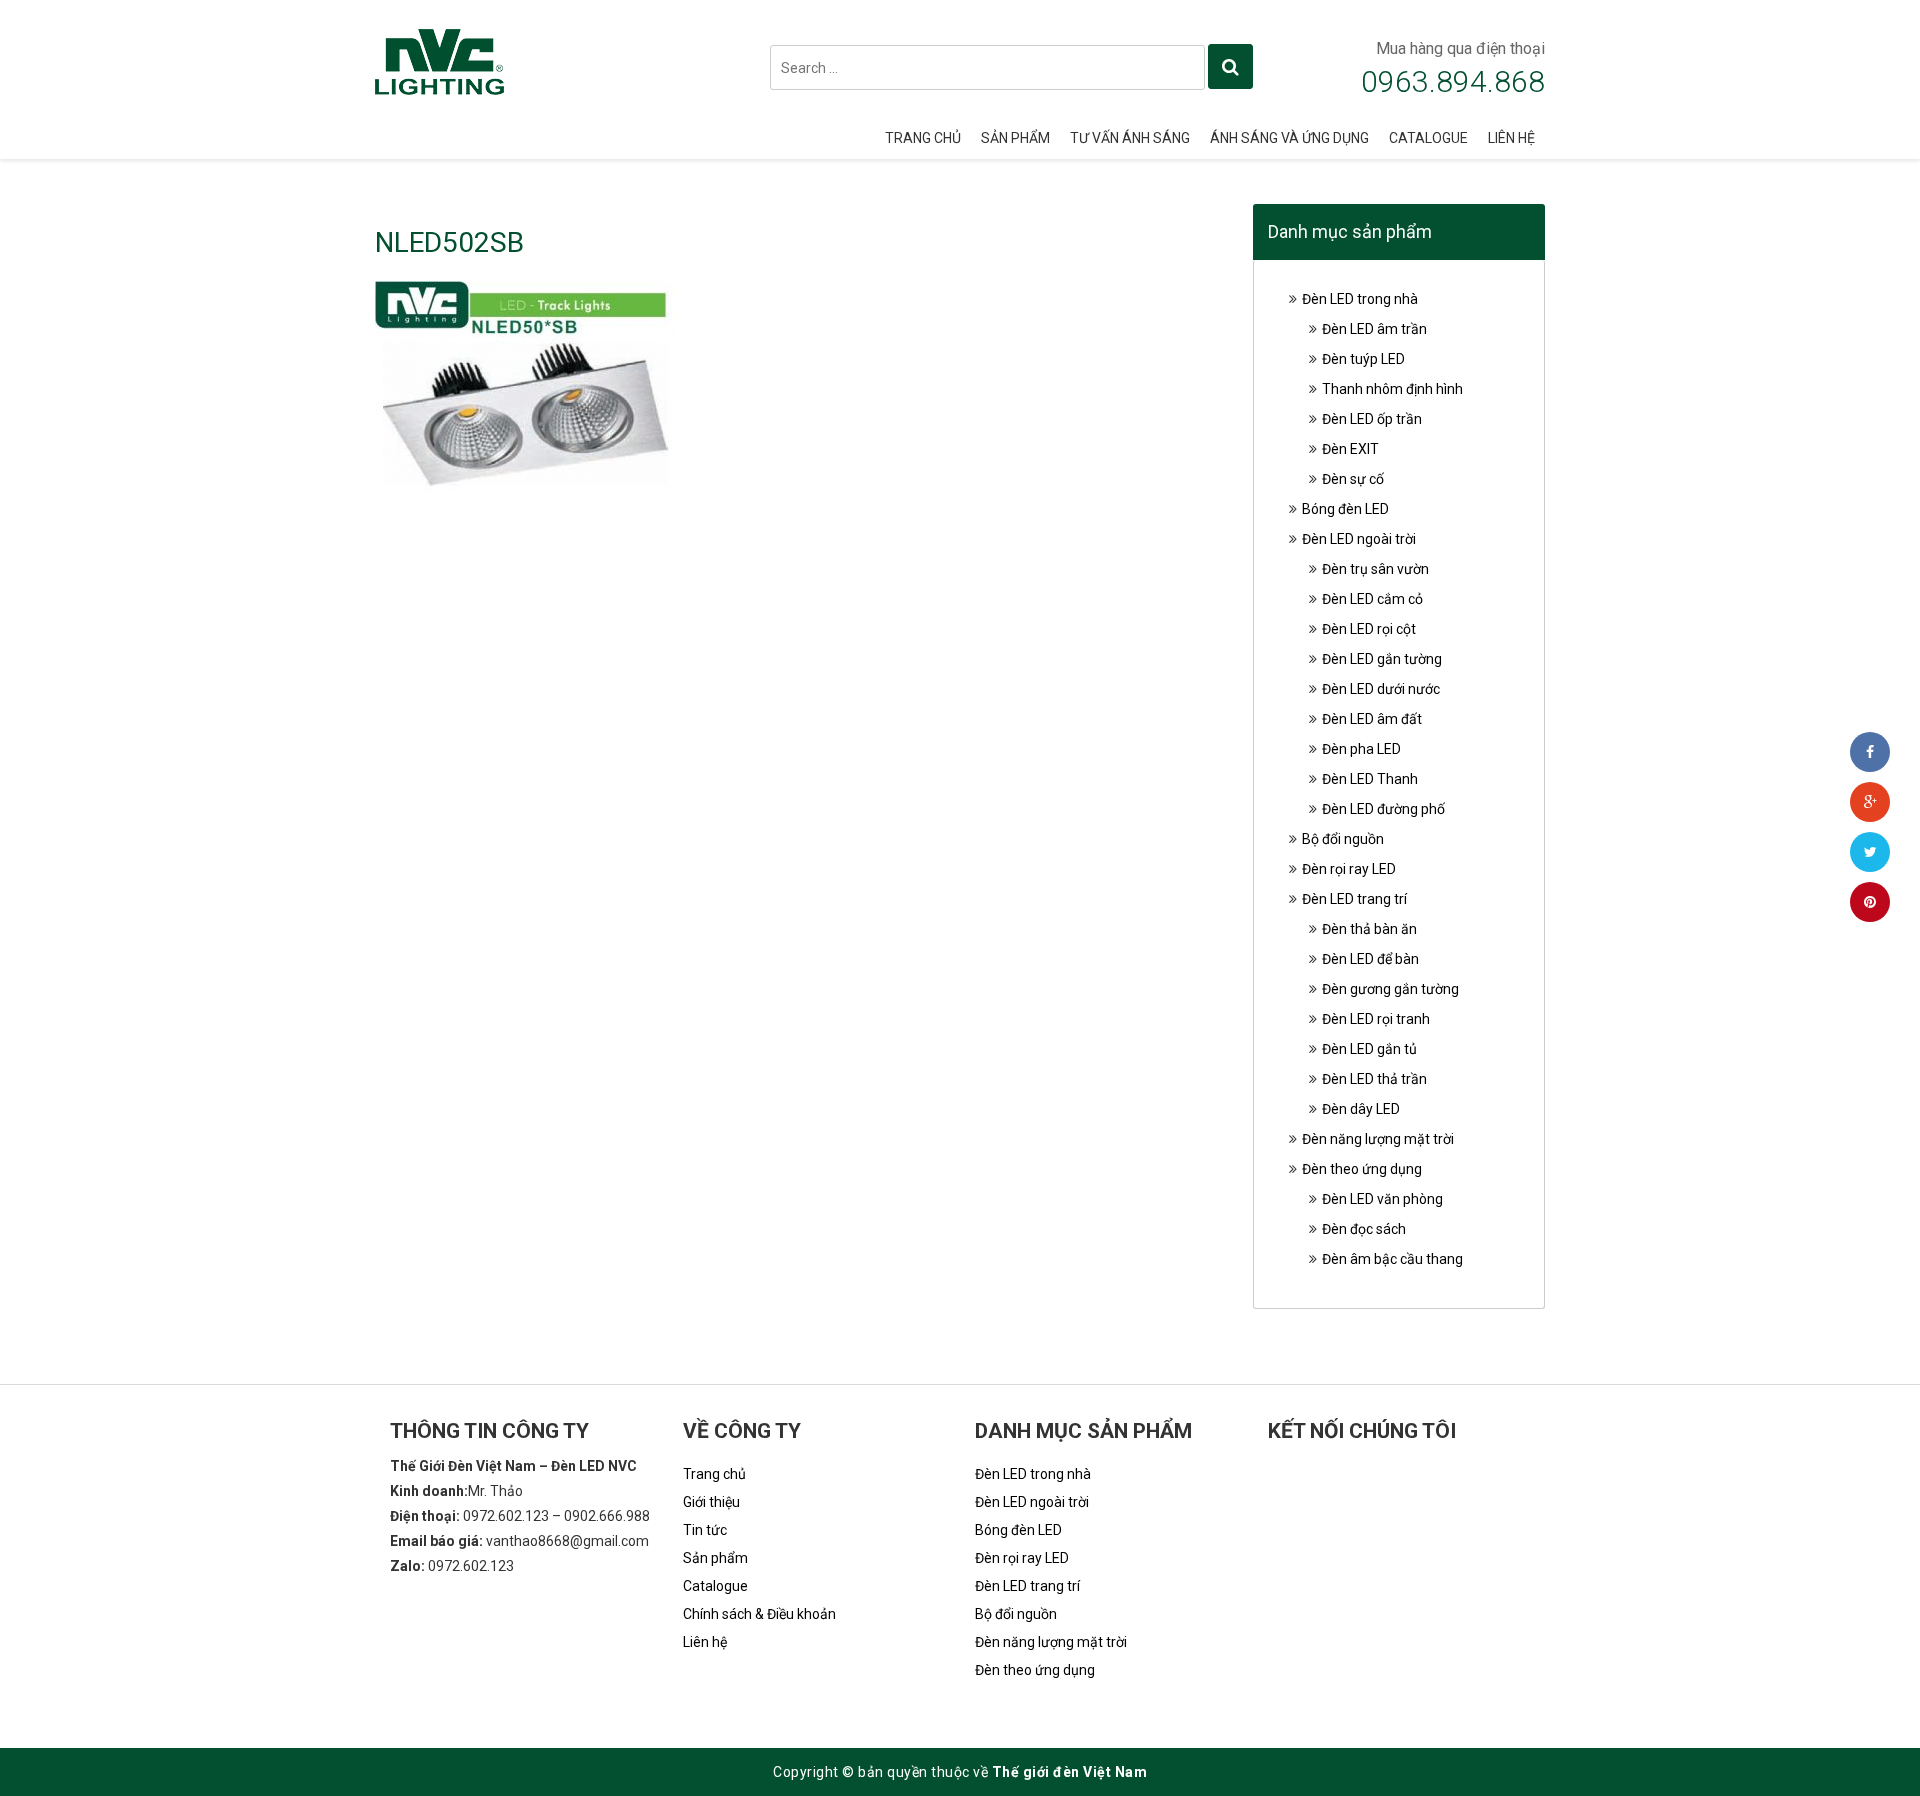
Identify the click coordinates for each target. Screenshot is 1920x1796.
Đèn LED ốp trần (1372, 419)
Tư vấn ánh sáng (1130, 138)
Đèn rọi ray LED (1349, 869)
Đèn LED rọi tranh (1376, 1019)
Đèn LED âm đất (1372, 719)
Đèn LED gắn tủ (1369, 1049)
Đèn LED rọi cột (1369, 629)
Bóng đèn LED (1345, 509)
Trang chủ (923, 138)
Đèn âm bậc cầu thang (1392, 1259)
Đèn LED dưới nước (1381, 689)
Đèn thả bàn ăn (1369, 929)
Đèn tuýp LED (1363, 359)
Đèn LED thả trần (1374, 1079)
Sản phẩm (1015, 138)
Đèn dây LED (1361, 1109)
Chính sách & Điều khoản (759, 1614)
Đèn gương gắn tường (1390, 989)
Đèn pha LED (1361, 749)
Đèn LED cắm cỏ (1372, 599)
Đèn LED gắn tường (1382, 659)
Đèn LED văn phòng (1382, 1199)
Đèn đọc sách (1364, 1229)
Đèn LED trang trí (1354, 899)
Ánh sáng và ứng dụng (1289, 138)
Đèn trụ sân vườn (1375, 569)
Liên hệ (1511, 138)
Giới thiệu (711, 1502)
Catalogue (1428, 138)
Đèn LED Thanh (1370, 779)
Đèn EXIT (1350, 449)
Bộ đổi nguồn (1343, 839)
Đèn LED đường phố (1383, 809)
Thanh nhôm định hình (1392, 389)
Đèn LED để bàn (1370, 959)
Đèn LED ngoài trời (1359, 539)
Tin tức (705, 1530)
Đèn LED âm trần (1374, 329)
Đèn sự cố (1353, 479)
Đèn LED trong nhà (1360, 299)
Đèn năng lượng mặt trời (1378, 1139)
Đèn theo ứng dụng (1362, 1169)
